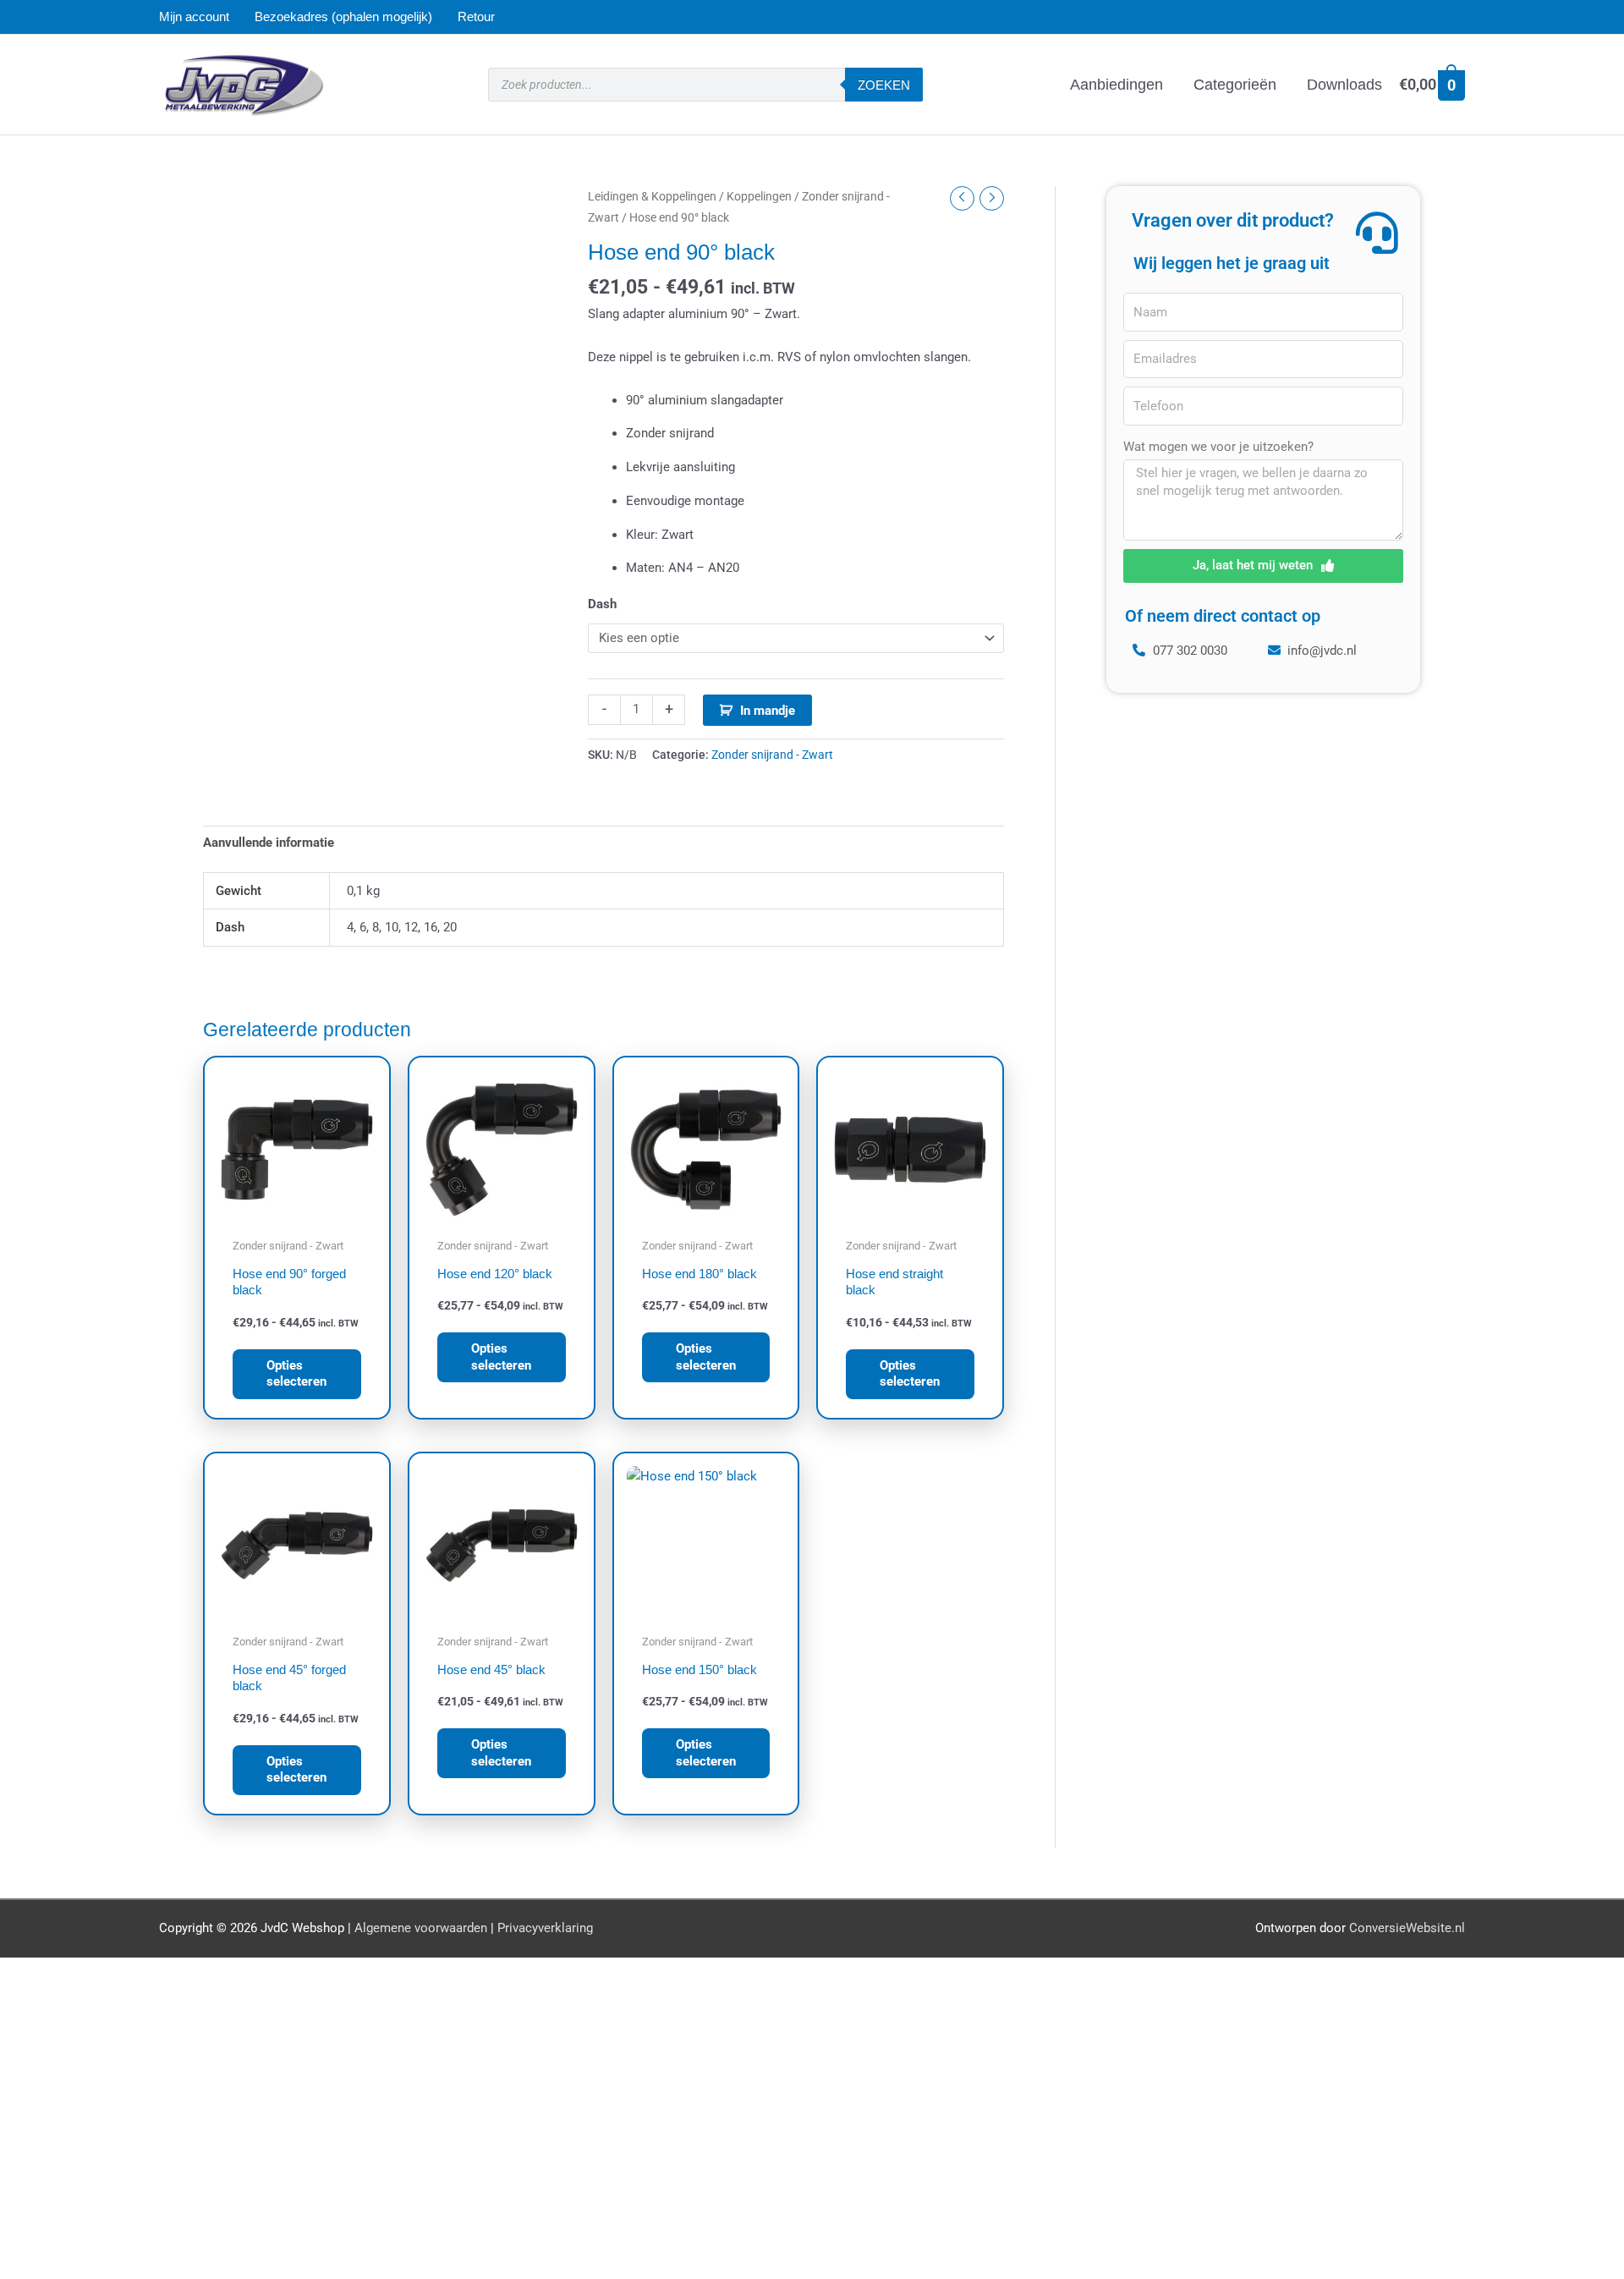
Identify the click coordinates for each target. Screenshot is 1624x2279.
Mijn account (194, 16)
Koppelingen (759, 196)
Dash (602, 604)
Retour (476, 16)
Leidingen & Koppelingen (652, 196)
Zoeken (884, 85)
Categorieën (1235, 85)
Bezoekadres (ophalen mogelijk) (343, 16)
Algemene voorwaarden (421, 1928)
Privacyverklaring (545, 1928)
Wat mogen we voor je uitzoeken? (1218, 447)
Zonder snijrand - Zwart (772, 755)
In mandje (768, 711)
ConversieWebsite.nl (1407, 1928)
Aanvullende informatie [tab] (269, 843)
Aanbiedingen (1116, 85)
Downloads (1344, 85)
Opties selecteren (296, 1374)
